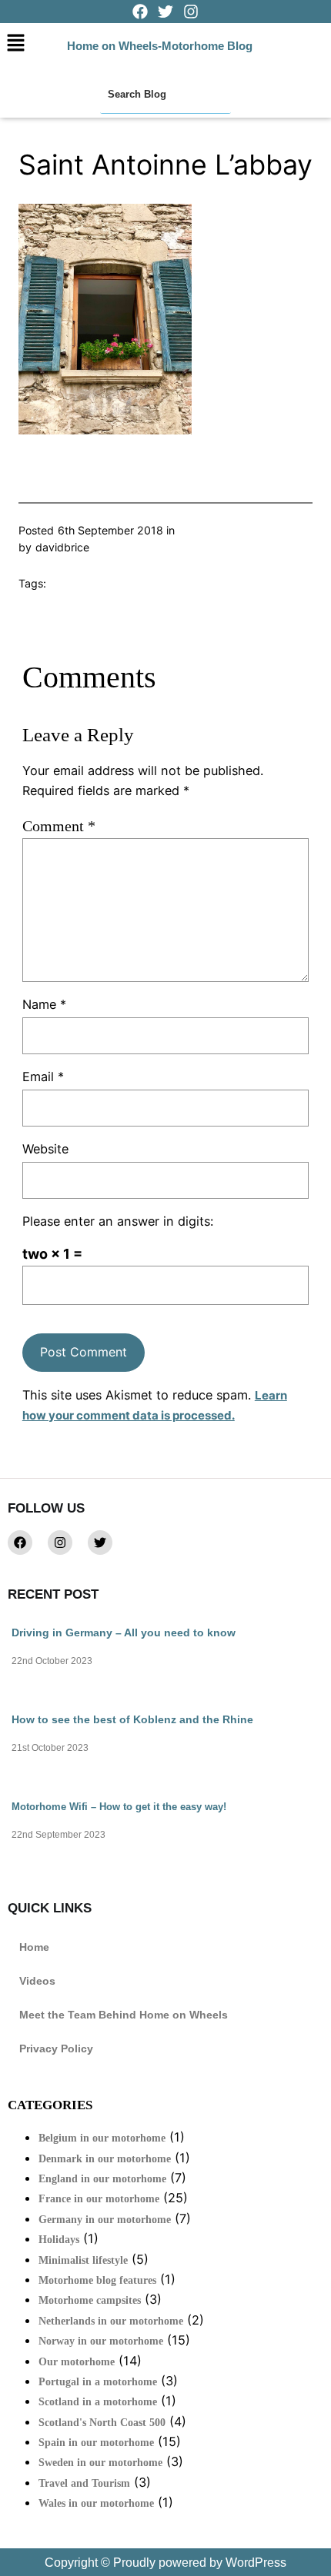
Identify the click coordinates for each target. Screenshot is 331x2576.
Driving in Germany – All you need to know (124, 1632)
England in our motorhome (102, 2179)
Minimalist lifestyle (83, 2260)
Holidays (59, 2240)
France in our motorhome (99, 2199)
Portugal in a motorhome (98, 2382)
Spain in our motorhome (96, 2443)
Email (43, 1077)
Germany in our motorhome (105, 2220)
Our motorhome (77, 2362)
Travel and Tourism (84, 2483)
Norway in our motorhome (101, 2341)
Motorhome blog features (97, 2280)
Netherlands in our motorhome (111, 2321)
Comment (59, 826)
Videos (37, 1981)
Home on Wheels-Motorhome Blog (160, 46)
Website (45, 1149)
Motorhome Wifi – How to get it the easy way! (119, 1807)
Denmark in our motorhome (105, 2159)
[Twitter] (100, 1543)
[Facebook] (20, 1543)
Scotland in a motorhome (98, 2402)
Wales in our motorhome (96, 2503)
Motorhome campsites (90, 2300)
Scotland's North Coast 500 (102, 2423)
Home (34, 1947)
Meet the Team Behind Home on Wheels (124, 2015)
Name (44, 1004)
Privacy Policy (56, 2048)
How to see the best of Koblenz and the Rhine (132, 1719)
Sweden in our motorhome (100, 2463)
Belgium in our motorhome (102, 2138)
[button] (15, 43)
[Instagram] (60, 1543)
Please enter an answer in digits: (118, 1221)
